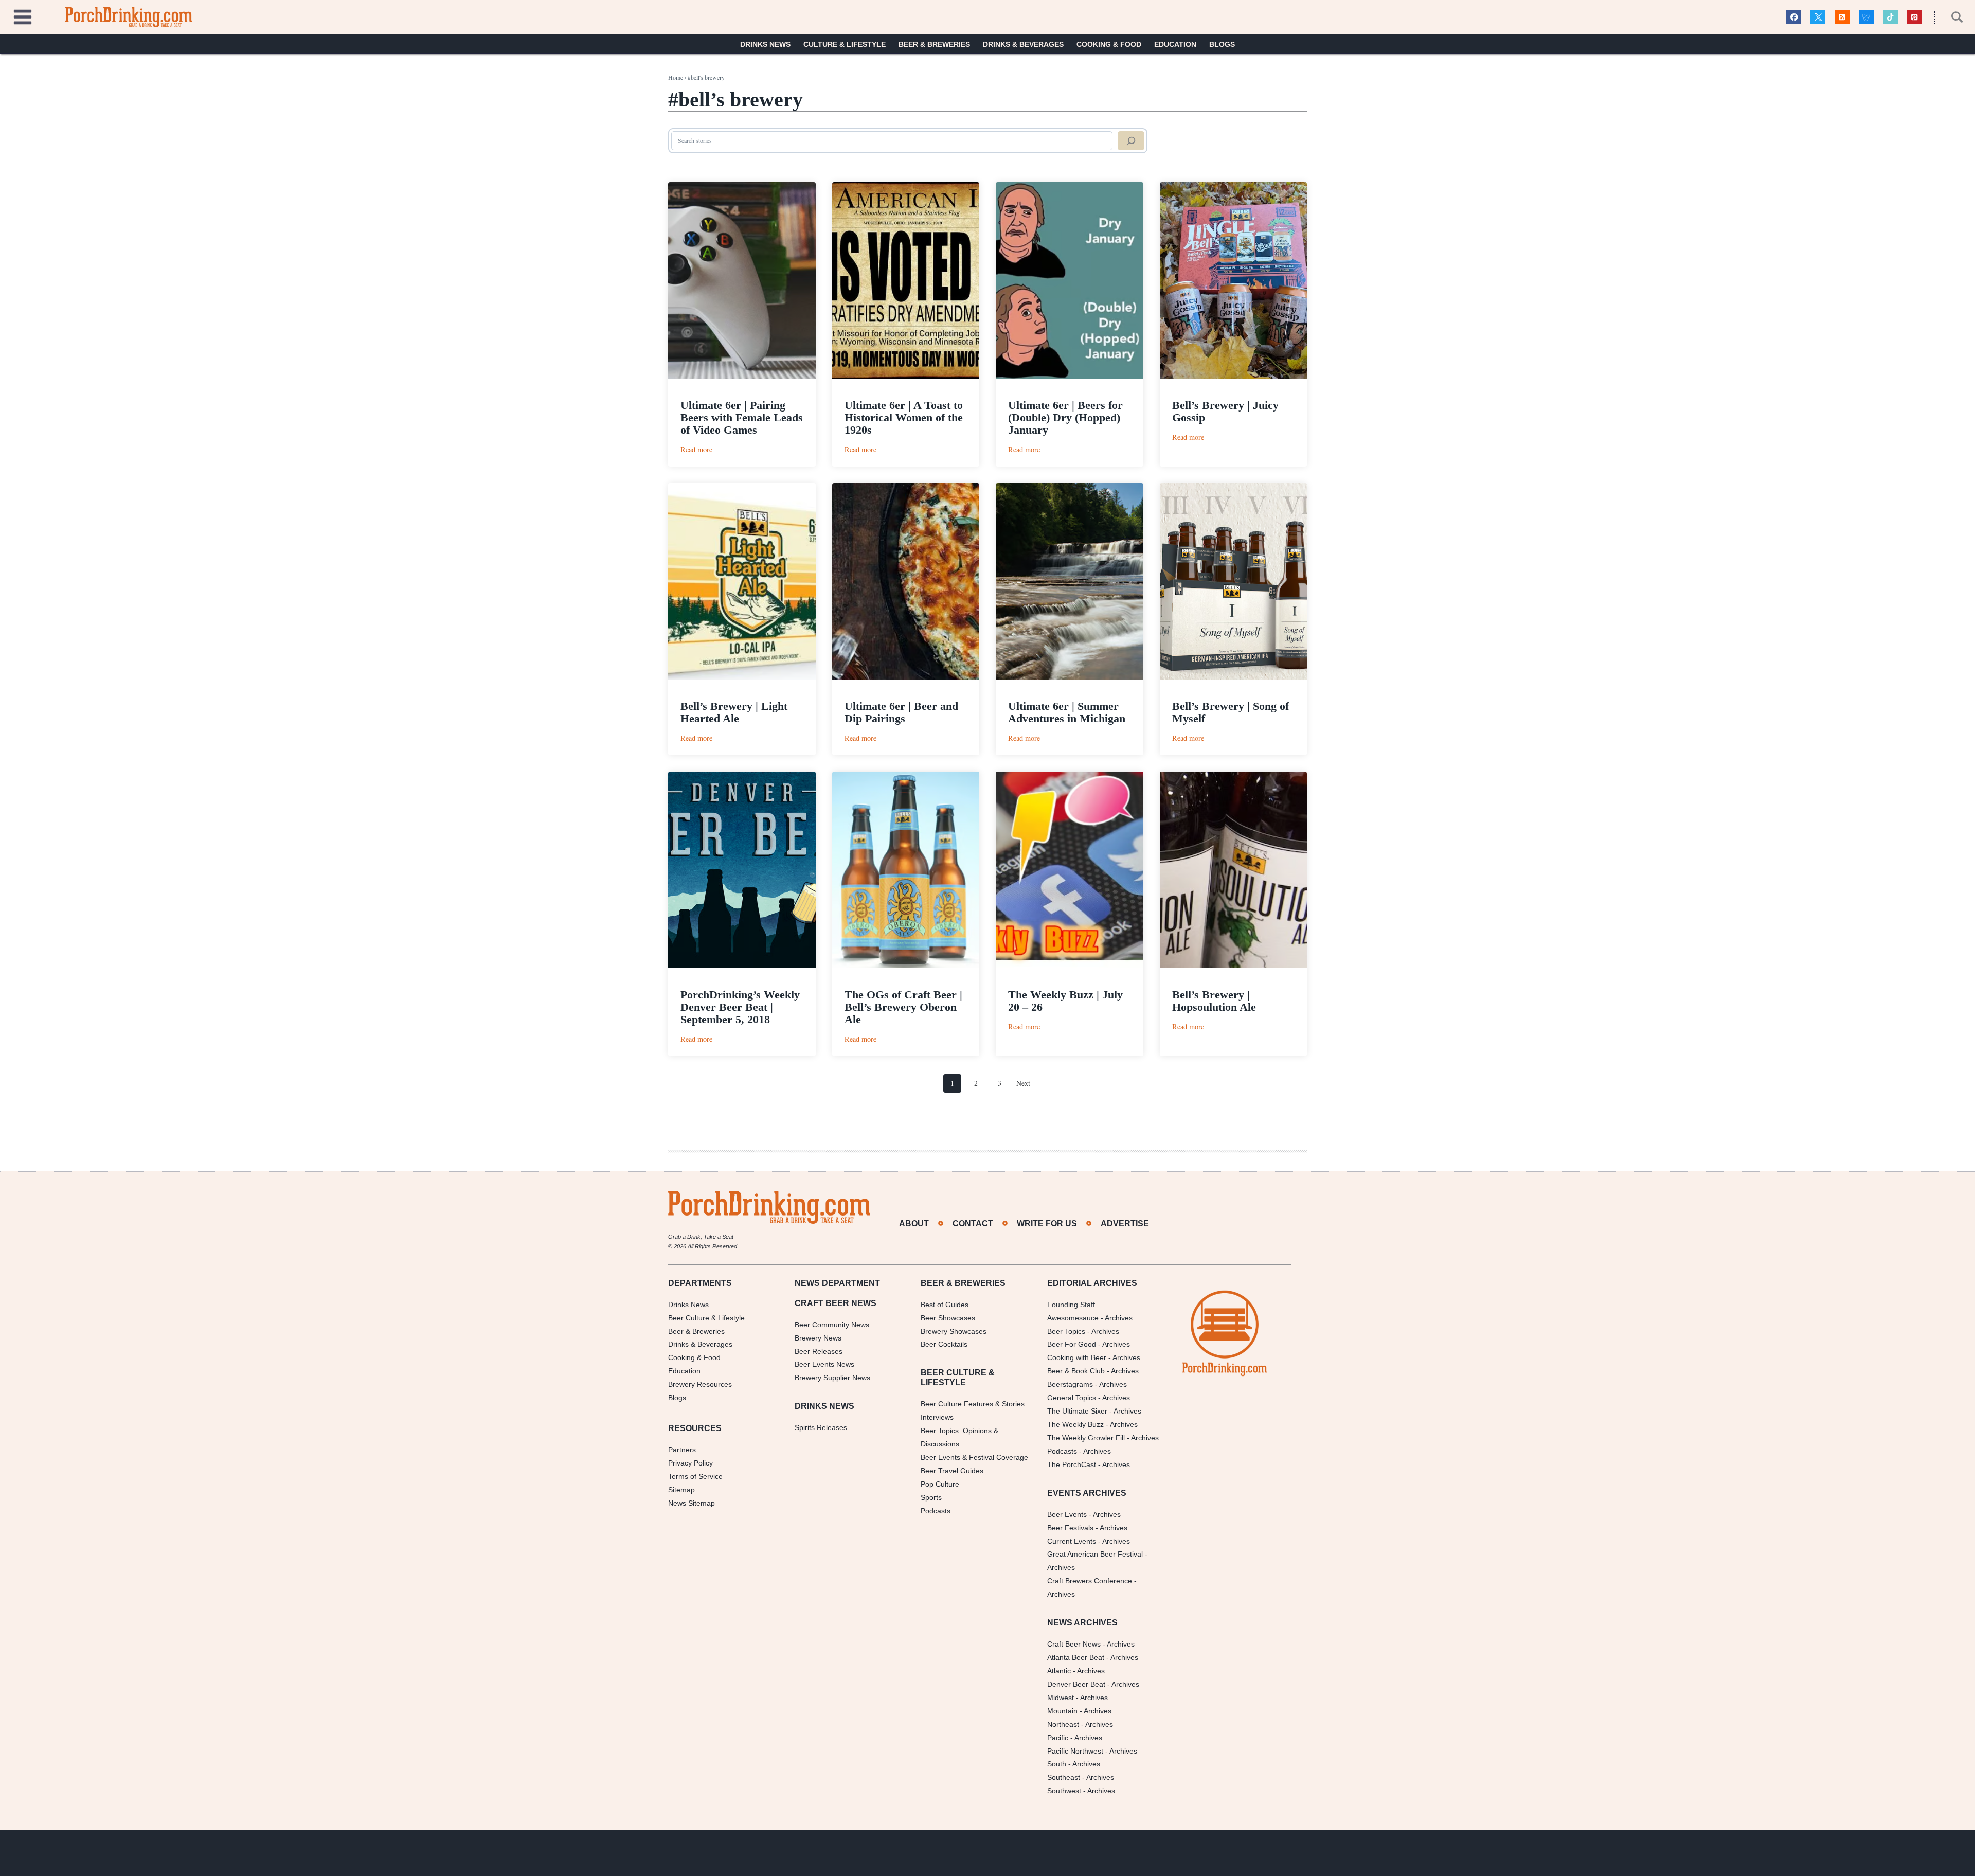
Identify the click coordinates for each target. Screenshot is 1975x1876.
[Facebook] (1794, 17)
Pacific (1058, 1738)
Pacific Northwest (1075, 1751)
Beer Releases (819, 1351)
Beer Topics (1066, 1331)
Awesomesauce (1073, 1318)
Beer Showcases (948, 1318)
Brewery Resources (700, 1384)
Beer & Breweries (934, 44)
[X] (1818, 17)
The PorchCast (1072, 1464)
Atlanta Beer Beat (1076, 1657)
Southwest (1064, 1791)
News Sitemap (692, 1503)
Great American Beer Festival (1095, 1554)
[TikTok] (1890, 17)
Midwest (1061, 1698)
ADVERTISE (1125, 1223)
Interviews (937, 1417)
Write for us (1047, 1223)
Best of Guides (945, 1305)
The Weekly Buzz (1075, 1424)
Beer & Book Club (1076, 1371)
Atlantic (1059, 1671)
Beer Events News (824, 1364)
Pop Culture (940, 1484)
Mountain (1062, 1711)
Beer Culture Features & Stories (973, 1404)
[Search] (1131, 141)
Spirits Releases (821, 1427)
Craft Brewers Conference (1090, 1581)
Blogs (1222, 44)
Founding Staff (1071, 1305)
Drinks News (765, 44)
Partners (682, 1450)
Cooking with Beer (1077, 1357)
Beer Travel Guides (952, 1471)
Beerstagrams (1070, 1384)
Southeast (1064, 1777)
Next (1023, 1083)
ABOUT (914, 1223)
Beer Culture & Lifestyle (706, 1318)
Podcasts (936, 1511)
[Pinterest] (1915, 17)
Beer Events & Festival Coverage (974, 1457)
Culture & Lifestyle (845, 44)
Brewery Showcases (954, 1331)
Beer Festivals (1070, 1528)
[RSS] (1842, 17)
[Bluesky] (1866, 17)
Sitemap (681, 1490)
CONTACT (973, 1223)
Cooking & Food (1109, 44)
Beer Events (1067, 1514)
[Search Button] (1951, 17)
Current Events (1072, 1541)
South (1057, 1764)
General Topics (1072, 1398)
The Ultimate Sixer (1077, 1411)
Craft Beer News (1074, 1644)
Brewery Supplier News (832, 1378)
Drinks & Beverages (1023, 44)
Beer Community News (832, 1325)
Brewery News (818, 1338)
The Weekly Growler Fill (1086, 1438)
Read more (696, 449)
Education (1175, 44)
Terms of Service (695, 1476)
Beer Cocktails (944, 1344)
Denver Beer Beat (1076, 1684)
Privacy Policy (690, 1463)
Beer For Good (1072, 1344)
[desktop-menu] (23, 16)
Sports (931, 1497)
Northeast (1063, 1724)
